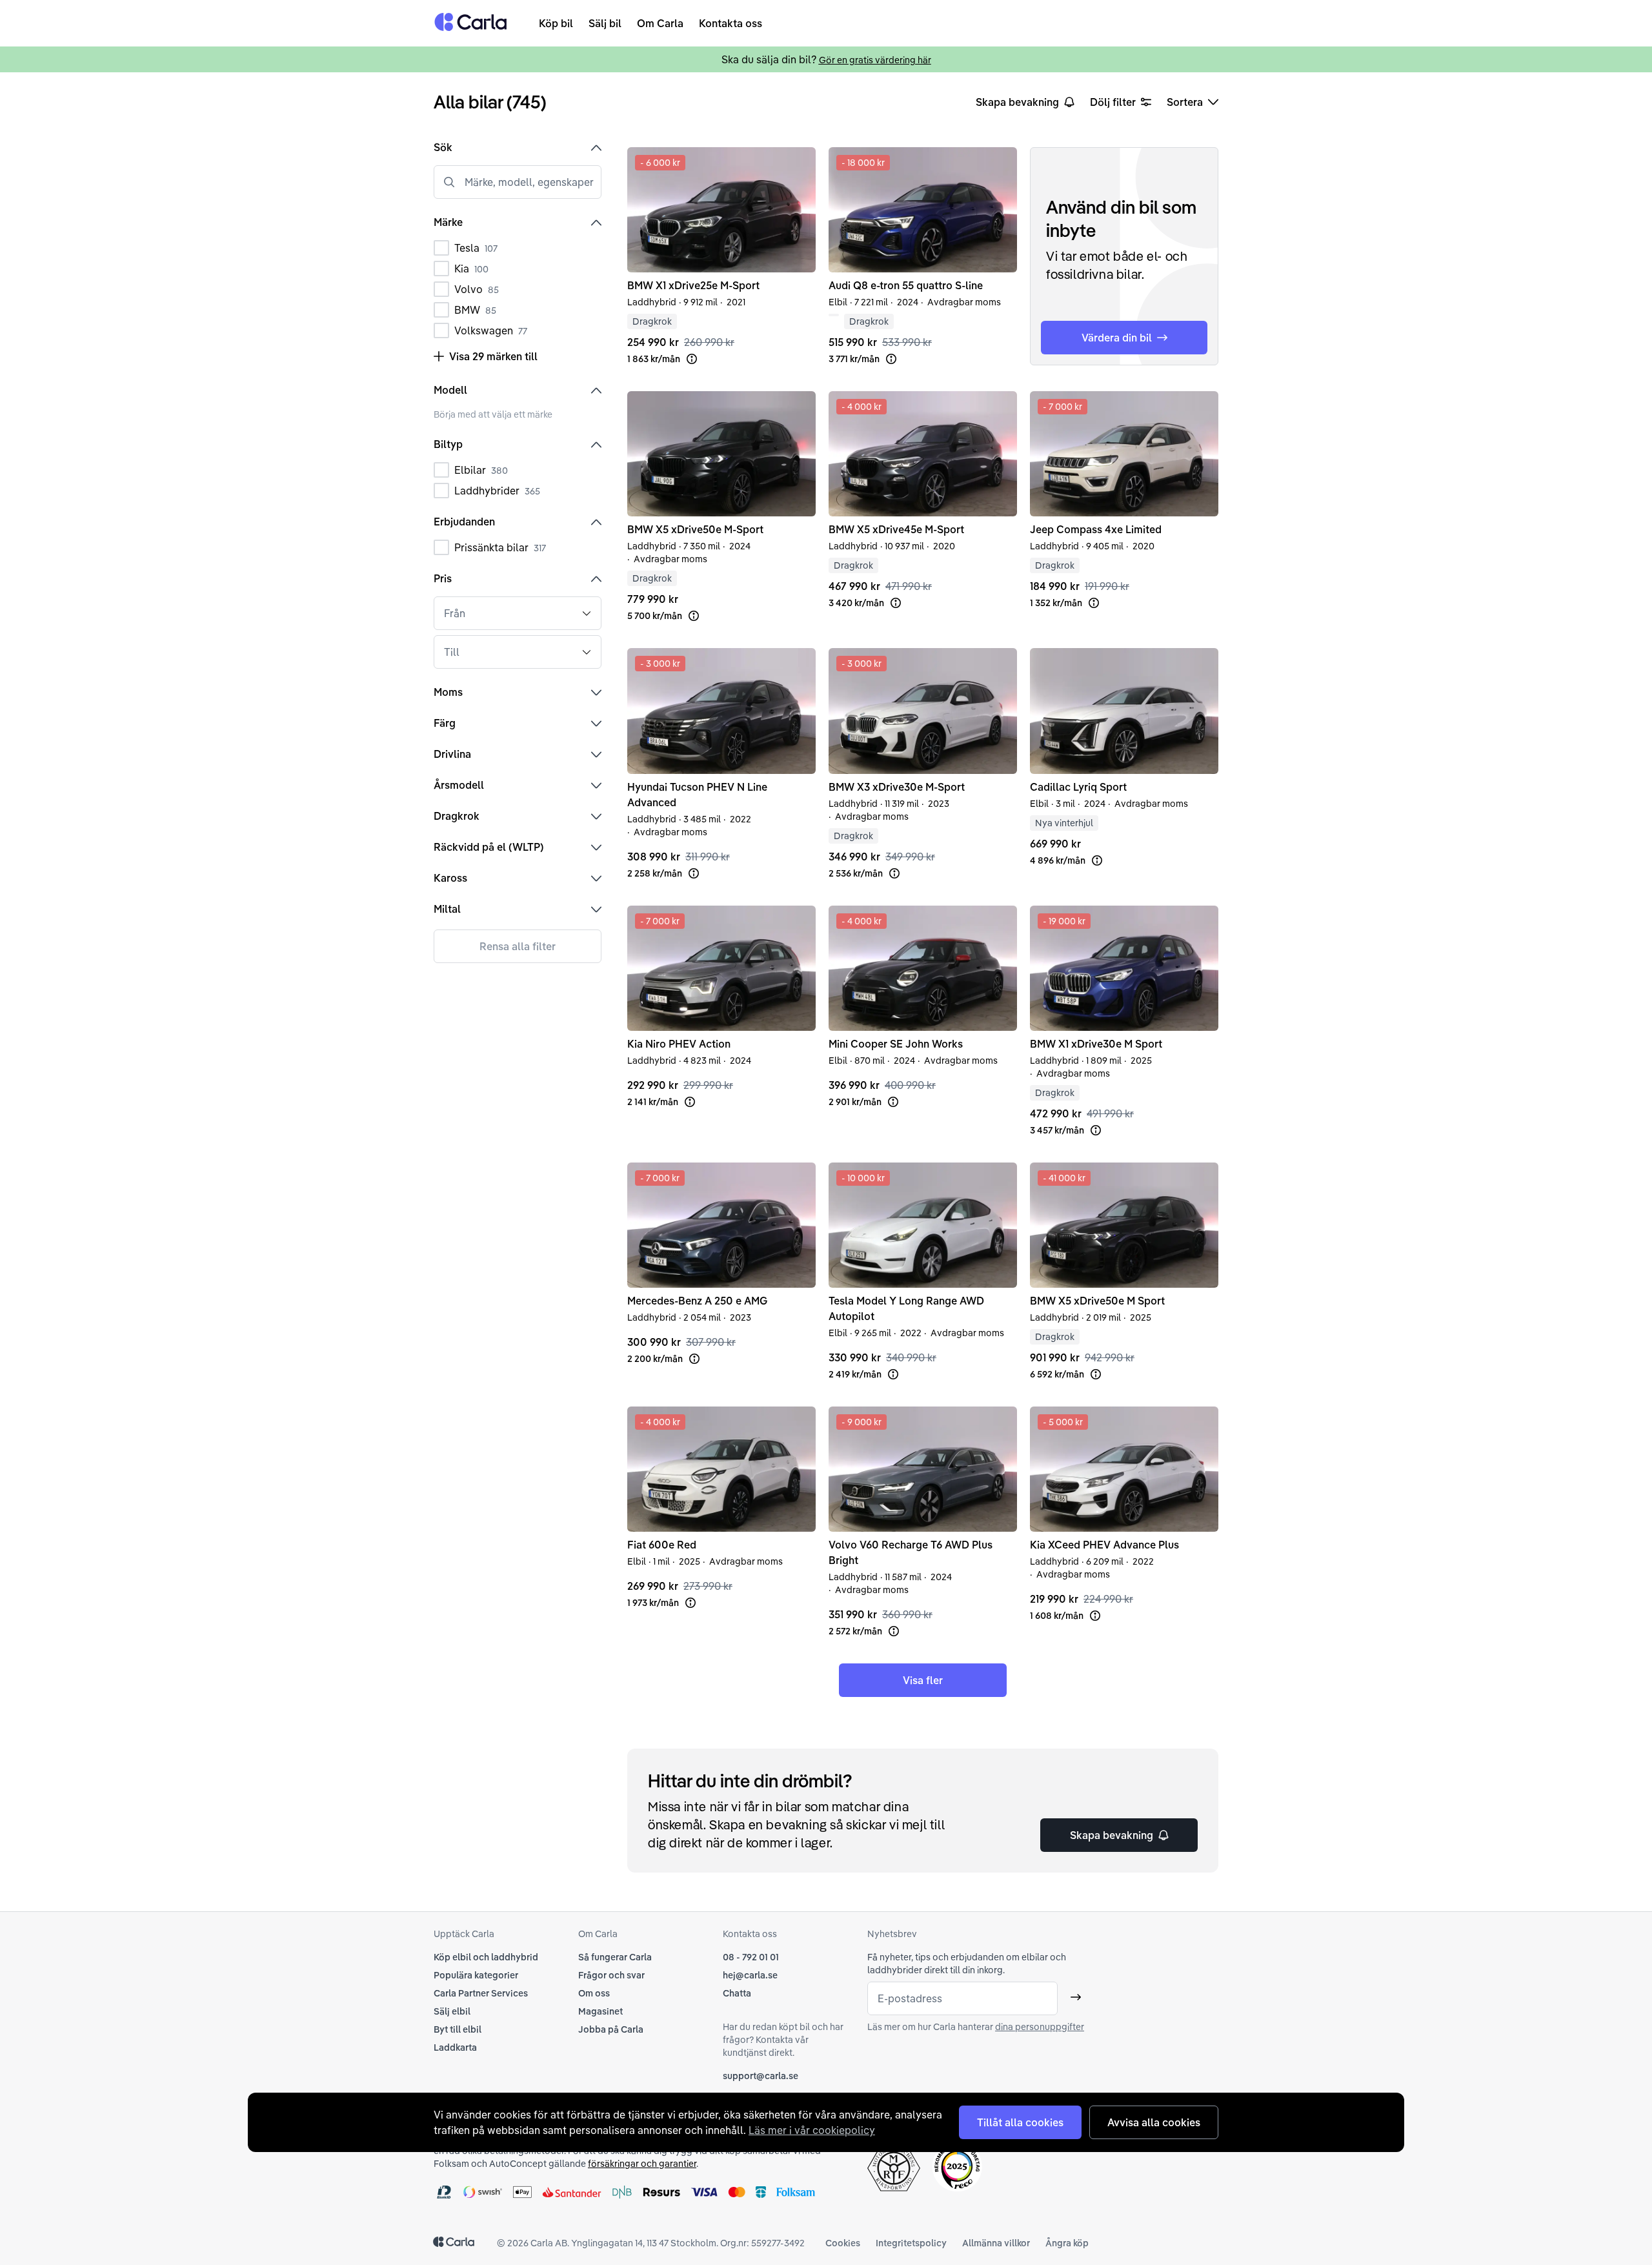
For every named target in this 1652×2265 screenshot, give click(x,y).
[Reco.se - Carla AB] (957, 2167)
